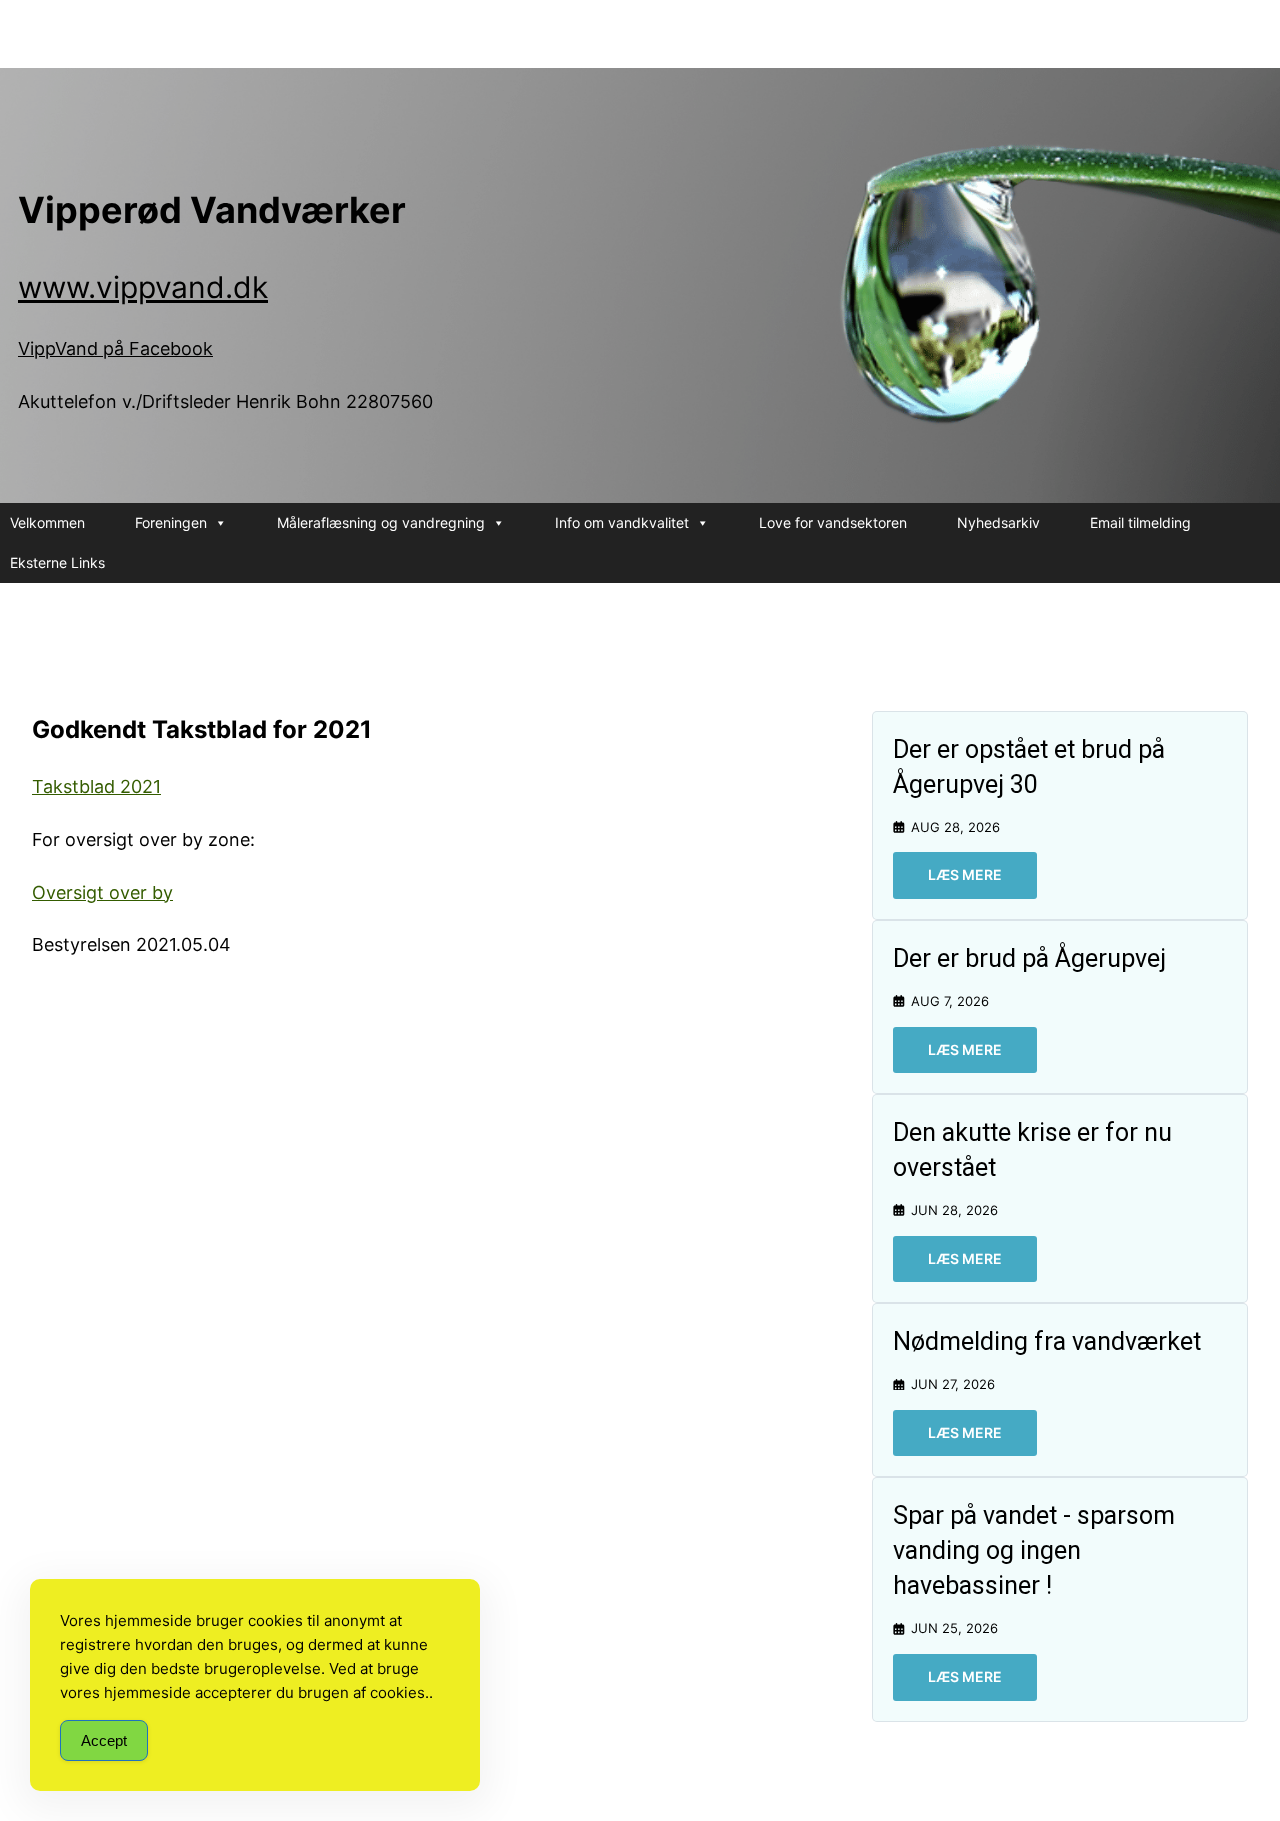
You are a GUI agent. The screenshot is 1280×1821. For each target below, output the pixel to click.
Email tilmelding (1140, 522)
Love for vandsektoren (833, 522)
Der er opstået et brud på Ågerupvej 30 (1029, 767)
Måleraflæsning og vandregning (381, 522)
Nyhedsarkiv (998, 522)
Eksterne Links (57, 562)
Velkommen (47, 522)
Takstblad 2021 (96, 786)
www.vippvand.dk (143, 287)
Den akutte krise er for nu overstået (1032, 1150)
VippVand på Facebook (115, 348)
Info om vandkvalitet (622, 522)
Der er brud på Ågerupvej (1029, 958)
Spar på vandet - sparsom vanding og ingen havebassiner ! (1034, 1550)
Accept (104, 1740)
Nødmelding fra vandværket (1047, 1341)
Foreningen (171, 522)
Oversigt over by (102, 892)
